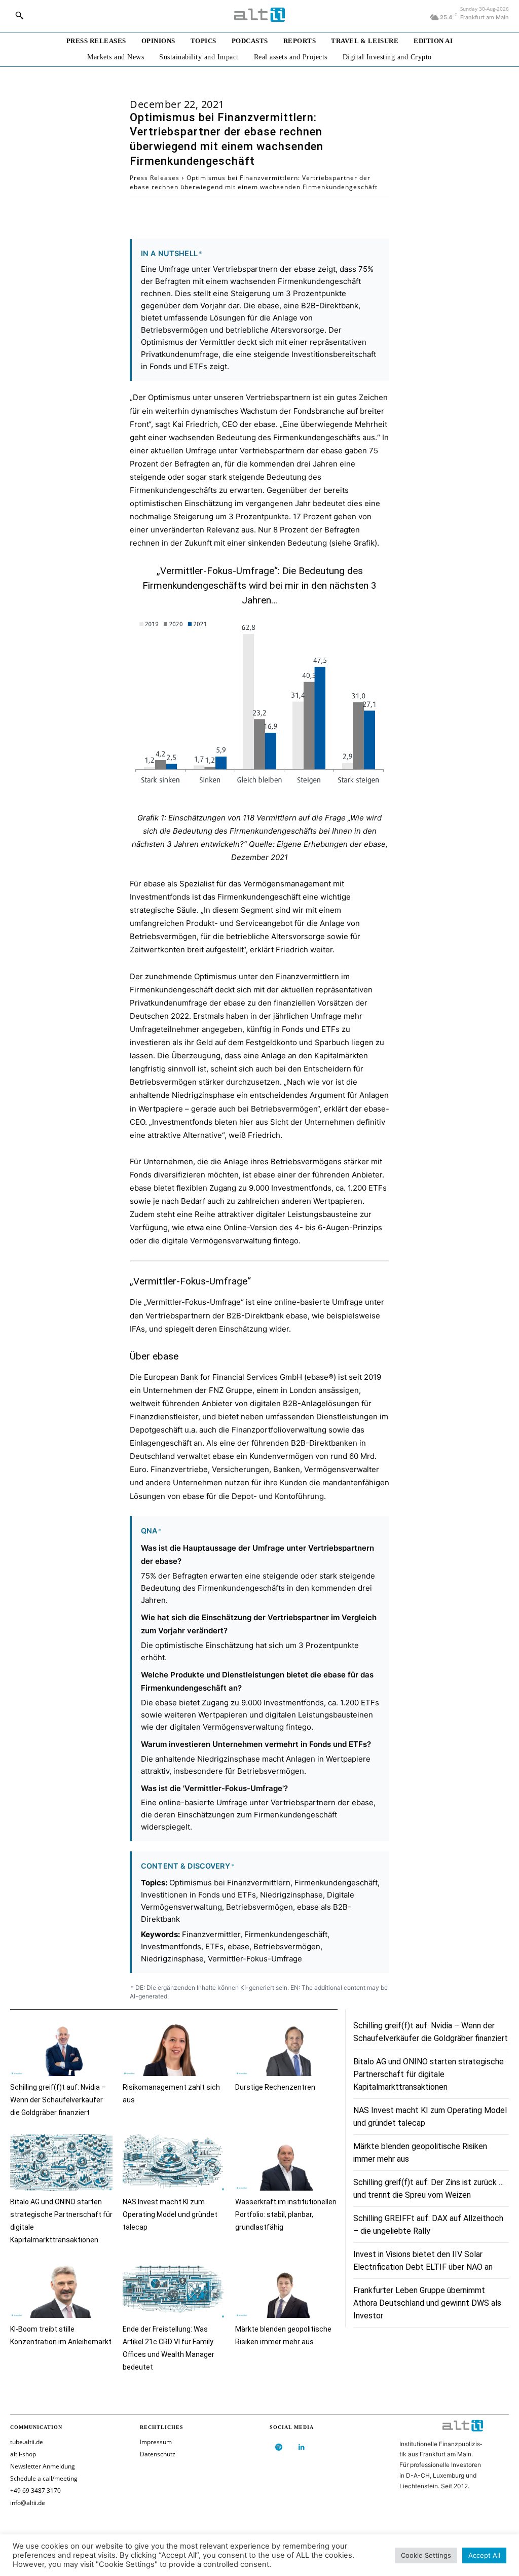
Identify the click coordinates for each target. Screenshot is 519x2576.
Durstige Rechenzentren (275, 2087)
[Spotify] (279, 2447)
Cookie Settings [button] (426, 2555)
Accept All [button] (484, 2555)
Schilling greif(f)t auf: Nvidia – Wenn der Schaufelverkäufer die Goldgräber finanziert (58, 2100)
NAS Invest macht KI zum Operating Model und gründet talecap (170, 2214)
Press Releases (155, 178)
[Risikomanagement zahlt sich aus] (174, 2048)
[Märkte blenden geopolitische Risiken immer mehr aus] (286, 2290)
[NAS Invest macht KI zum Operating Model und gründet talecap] (174, 2162)
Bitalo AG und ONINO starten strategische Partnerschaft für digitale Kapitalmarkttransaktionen (429, 2074)
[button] (19, 15)
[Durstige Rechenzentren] (286, 2048)
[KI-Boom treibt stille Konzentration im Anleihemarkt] (61, 2290)
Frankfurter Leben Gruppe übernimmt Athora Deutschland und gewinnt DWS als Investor (427, 2303)
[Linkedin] (301, 2447)
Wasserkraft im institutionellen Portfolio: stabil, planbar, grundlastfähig (286, 2214)
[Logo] (259, 15)
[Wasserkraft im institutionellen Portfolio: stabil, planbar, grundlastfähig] (286, 2162)
